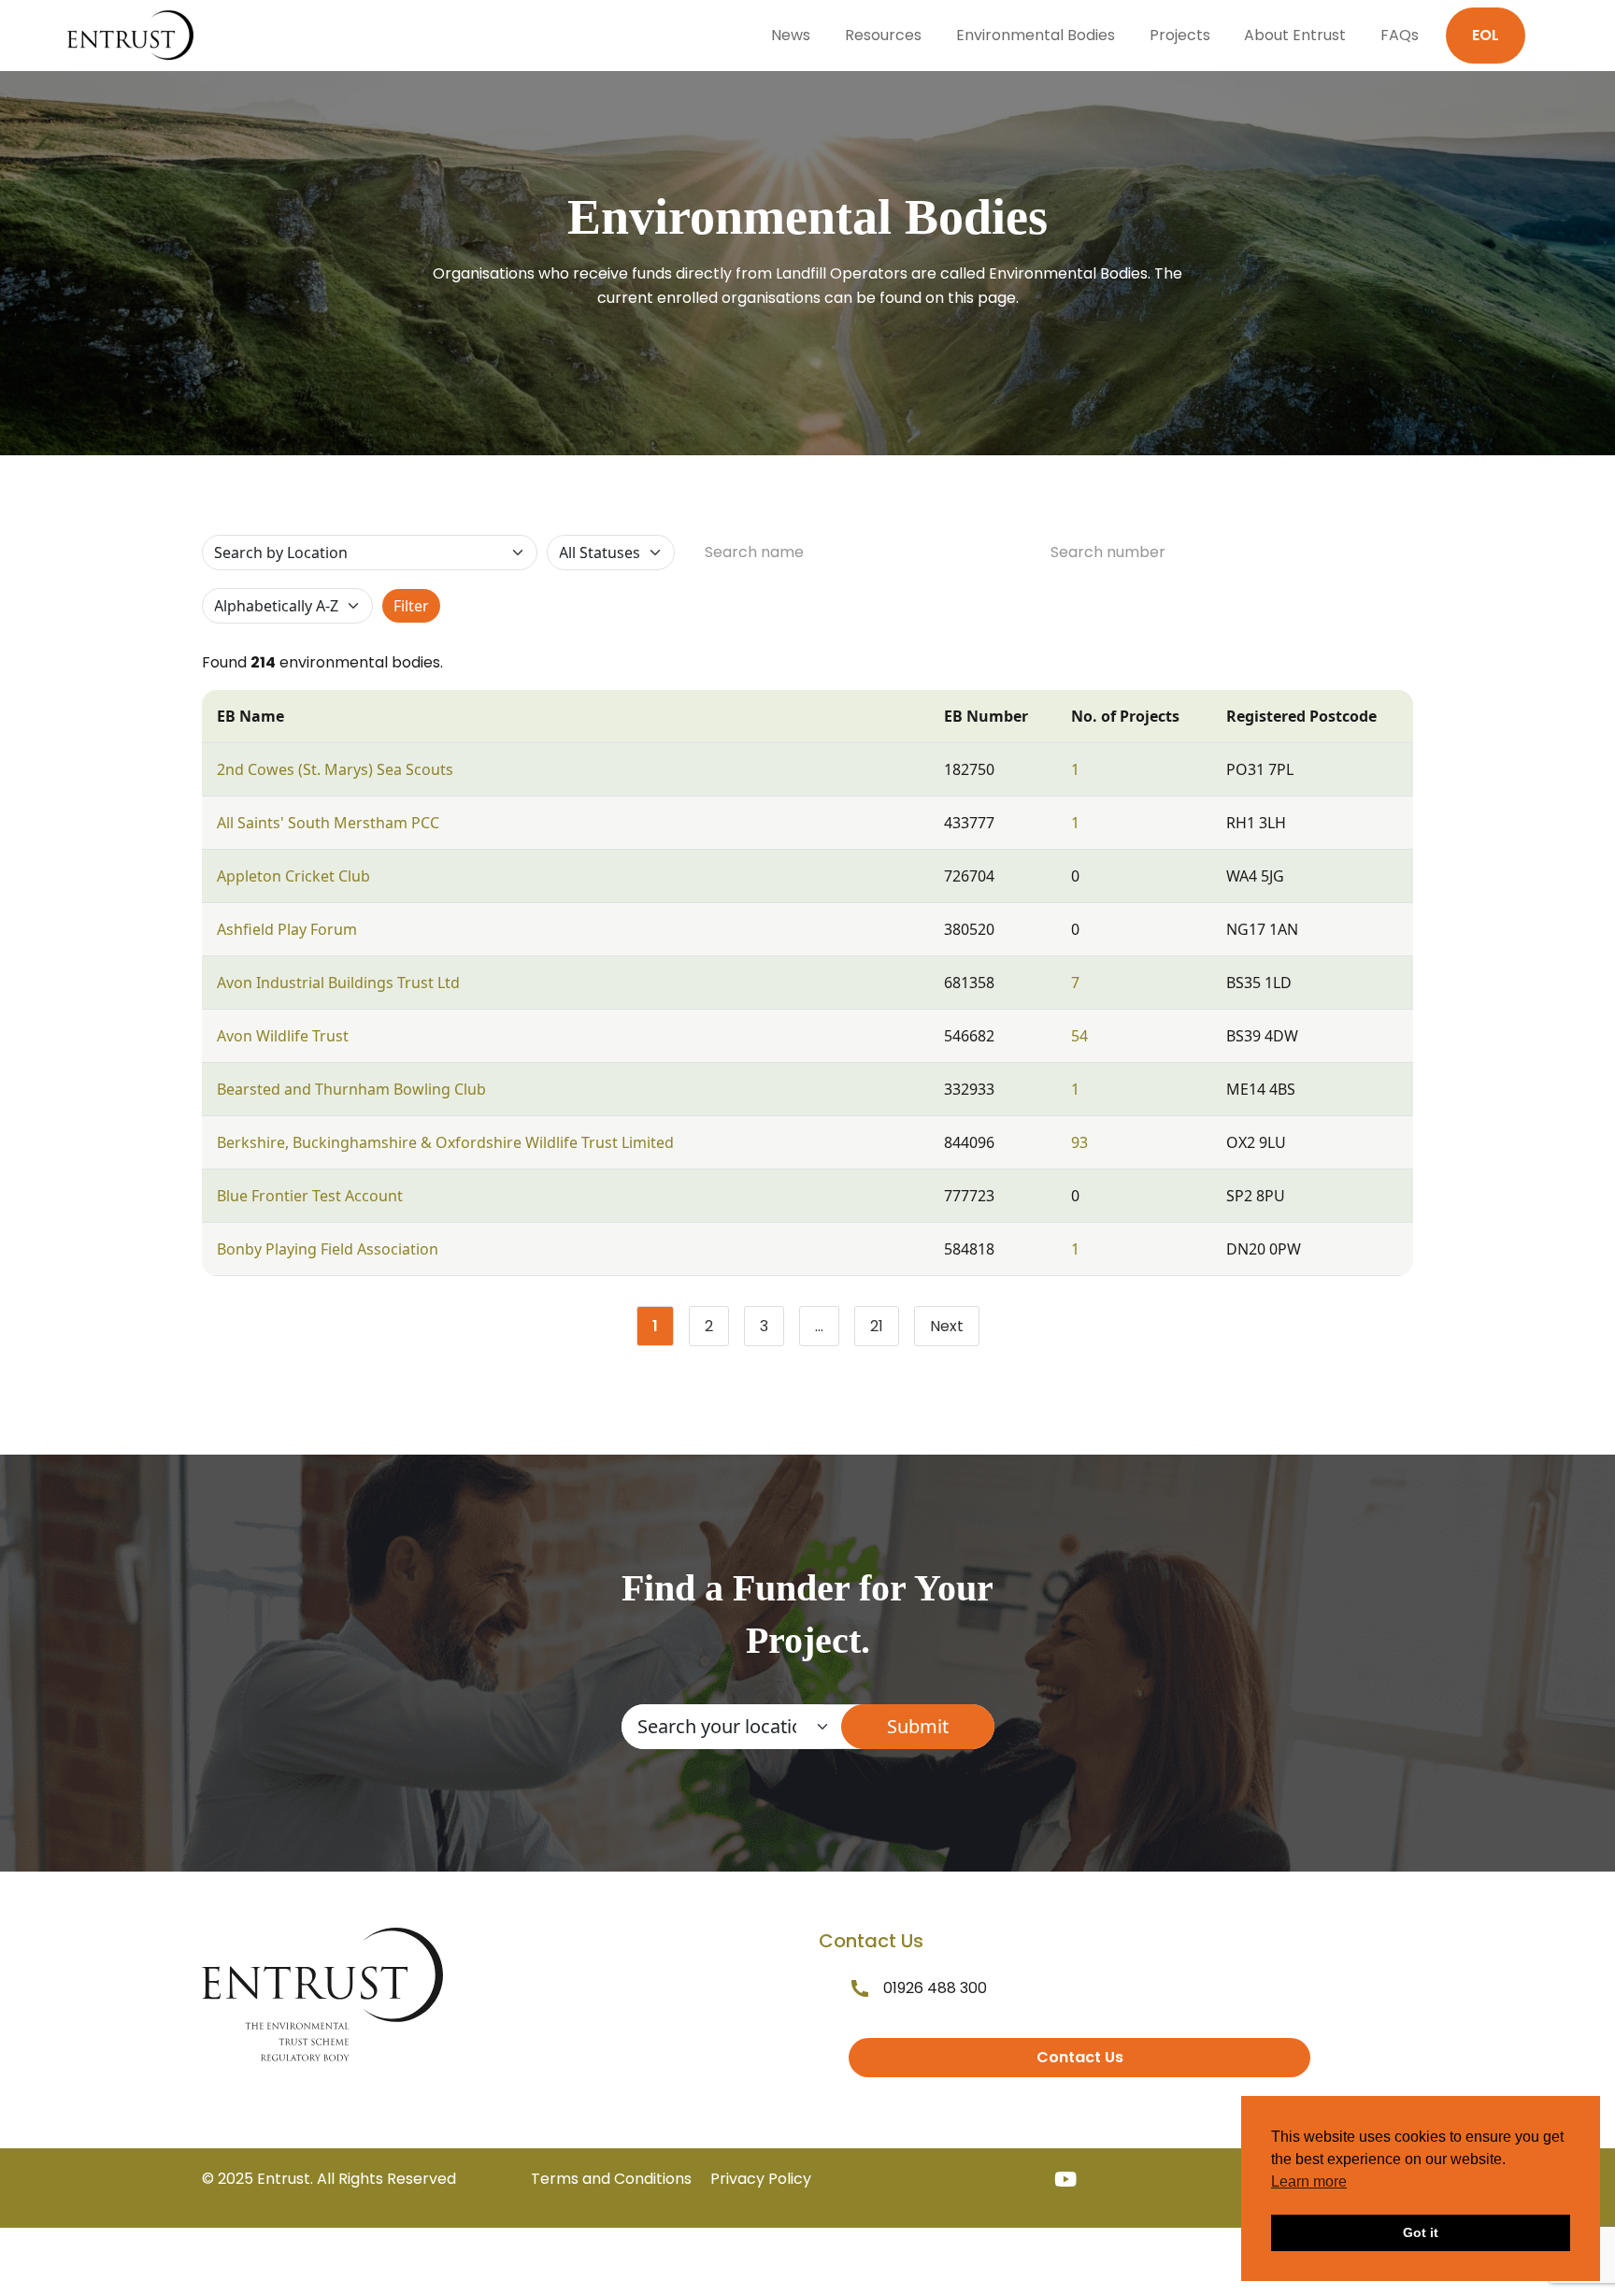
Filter (411, 606)
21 (885, 1330)
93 (1079, 1142)
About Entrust (1295, 35)
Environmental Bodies (1036, 35)
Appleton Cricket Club (293, 876)
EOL (1486, 35)
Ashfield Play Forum (287, 929)
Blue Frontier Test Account (310, 1196)
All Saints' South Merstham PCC (328, 823)
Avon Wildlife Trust (283, 1036)
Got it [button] (1421, 2232)
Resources (883, 35)
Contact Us (1080, 2057)
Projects (1180, 35)
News (791, 35)
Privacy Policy (761, 2179)
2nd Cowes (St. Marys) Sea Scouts (335, 769)
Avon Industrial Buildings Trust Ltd (338, 983)
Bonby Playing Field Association (328, 1249)
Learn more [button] (1309, 2181)
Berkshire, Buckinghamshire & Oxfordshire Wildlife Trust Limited (445, 1142)
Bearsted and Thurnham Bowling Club (351, 1089)
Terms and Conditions (611, 2179)
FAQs (1400, 35)
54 (1079, 1036)
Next (947, 1326)
